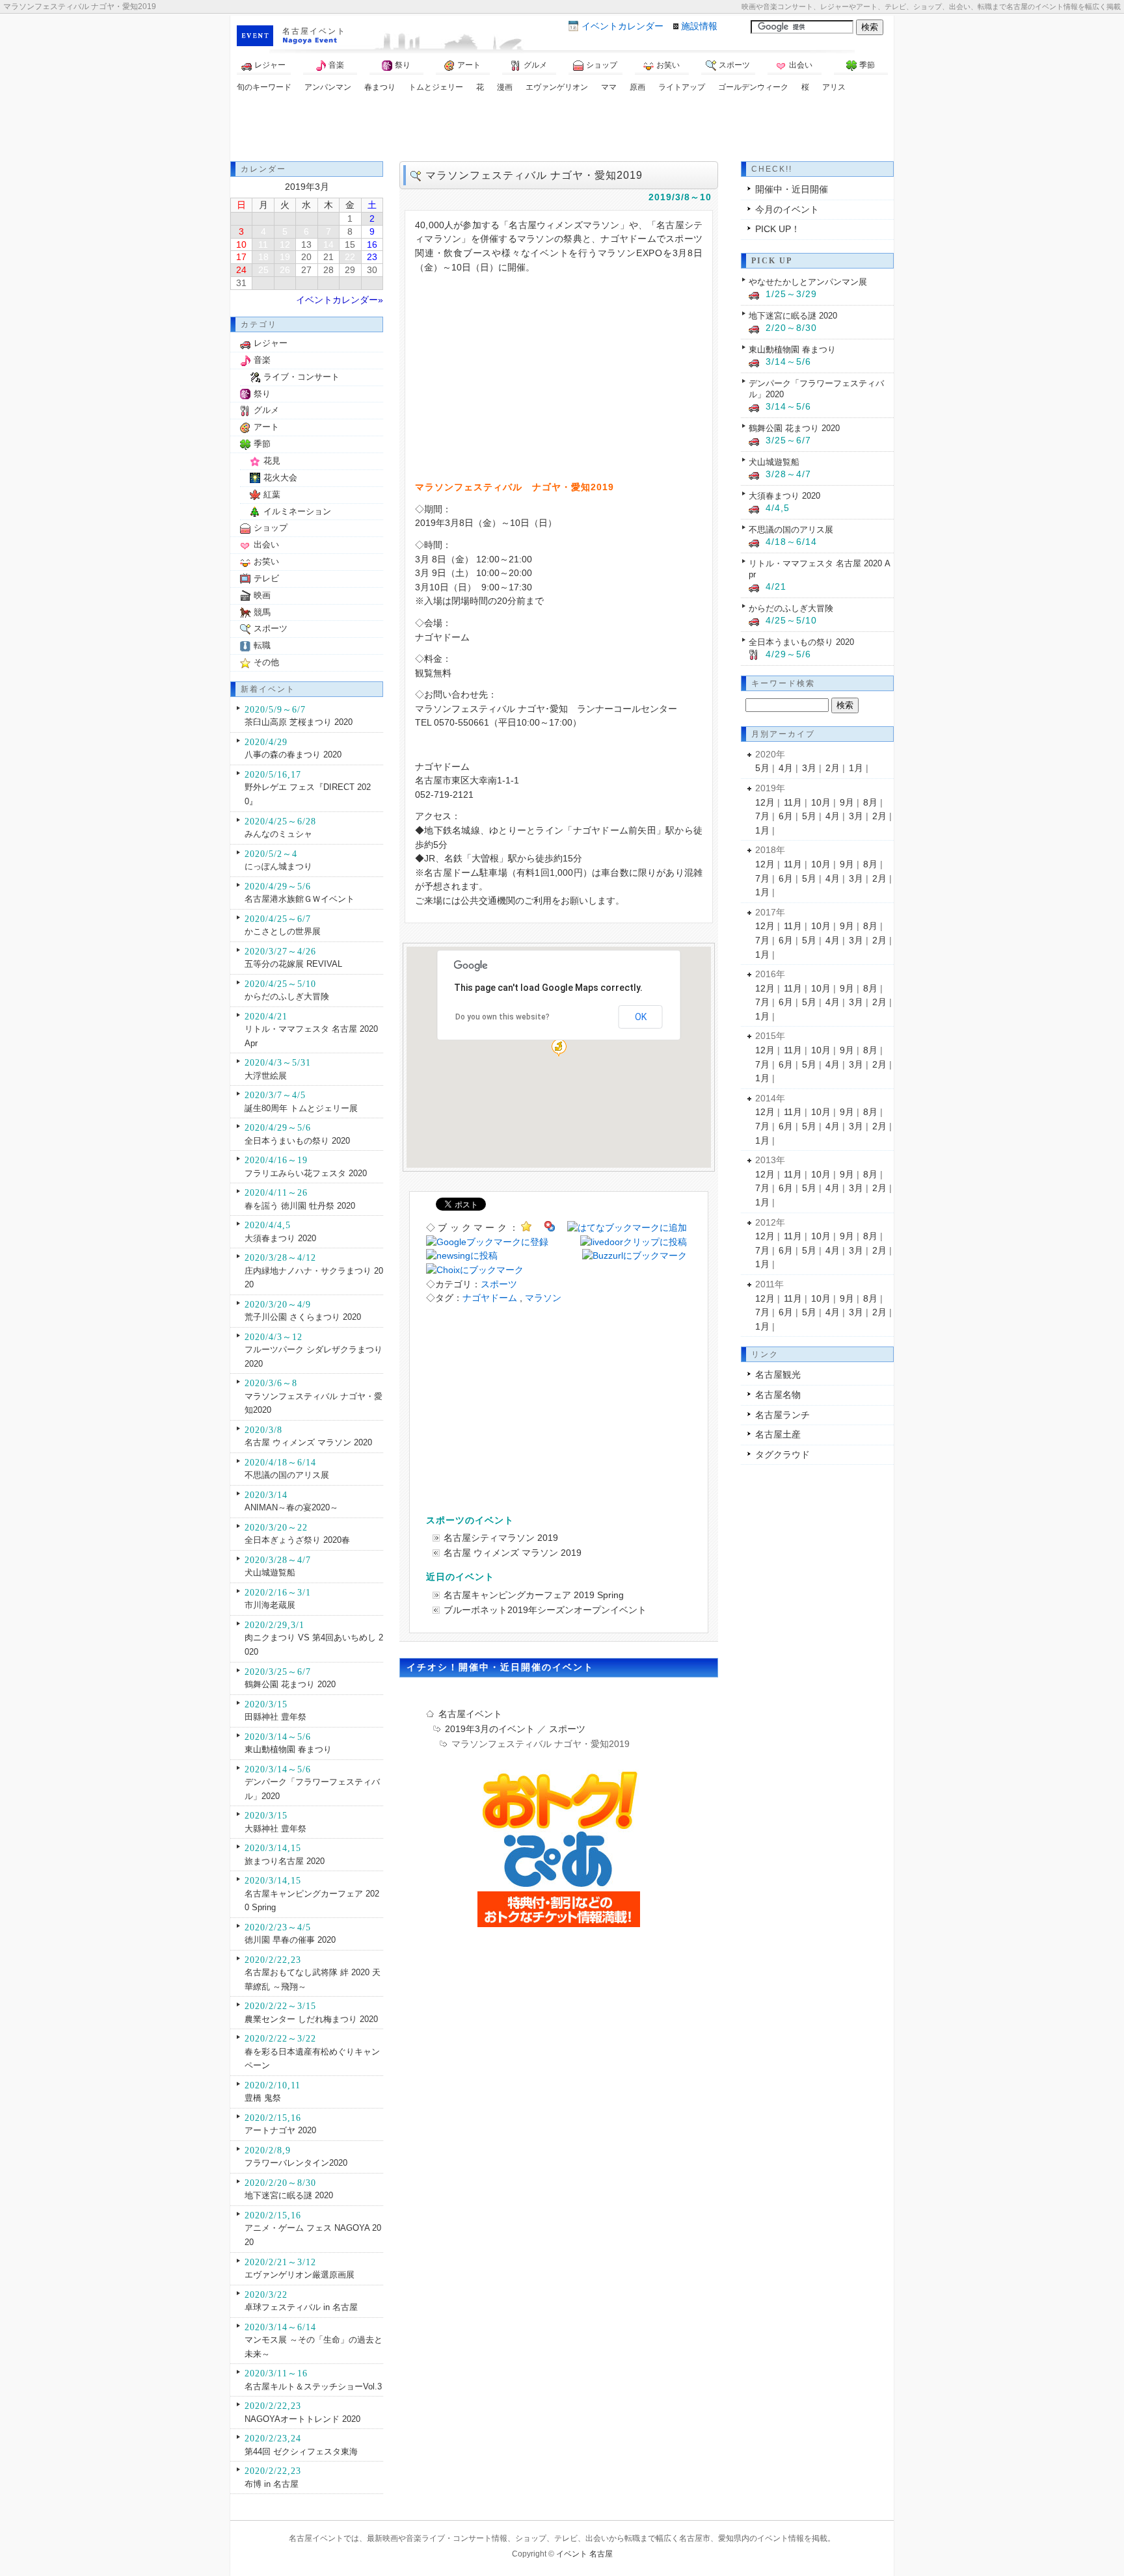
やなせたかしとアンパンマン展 (808, 282)
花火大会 (280, 478)
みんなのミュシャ (278, 834)
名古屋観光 (778, 1374)
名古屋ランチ (783, 1415)
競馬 (262, 612)
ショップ (602, 65)
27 (306, 270)
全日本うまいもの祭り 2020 (297, 1141)
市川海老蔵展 (270, 1605)
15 (350, 244)
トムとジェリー (436, 87)
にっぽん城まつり (278, 866)
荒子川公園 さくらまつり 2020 (303, 1317)
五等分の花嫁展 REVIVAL (293, 964)
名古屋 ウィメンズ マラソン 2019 (513, 1553)
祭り (403, 65)
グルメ (535, 65)
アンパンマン (328, 87)
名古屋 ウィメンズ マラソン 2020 (308, 1442)
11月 (793, 802)
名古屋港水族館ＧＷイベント (300, 899)
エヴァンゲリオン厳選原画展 (300, 2275)
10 (241, 244)
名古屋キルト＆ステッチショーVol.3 (313, 2386)
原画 (637, 87)
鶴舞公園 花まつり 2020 (290, 1684)
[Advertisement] (562, 129)
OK (641, 1017)
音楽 (336, 65)
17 (241, 257)
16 (372, 244)
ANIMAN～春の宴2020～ (291, 1507)
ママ (609, 87)
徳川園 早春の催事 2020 (290, 1940)
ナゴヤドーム (490, 1298)
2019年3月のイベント (490, 1729)
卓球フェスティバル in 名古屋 (301, 2307)
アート (469, 65)
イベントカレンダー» (340, 300)
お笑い (668, 65)
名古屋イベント (314, 31)
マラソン (543, 1298)
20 (306, 257)
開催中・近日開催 (792, 189)
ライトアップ (682, 87)
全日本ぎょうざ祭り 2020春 (297, 1540)
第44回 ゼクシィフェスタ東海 (301, 2451)
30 (372, 270)
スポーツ (734, 65)
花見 (272, 461)
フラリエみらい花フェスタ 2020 (306, 1173)
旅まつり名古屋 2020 (285, 1861)
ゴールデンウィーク (753, 87)
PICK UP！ (778, 229)
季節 (867, 65)
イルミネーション (297, 511)
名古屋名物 (778, 1395)
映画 (262, 595)
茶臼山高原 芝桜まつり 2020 (299, 722)
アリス (834, 87)
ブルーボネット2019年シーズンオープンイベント (545, 1610)
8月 (870, 802)
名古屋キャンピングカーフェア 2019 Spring (534, 1595)
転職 (262, 645)
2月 (833, 768)
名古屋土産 (778, 1434)
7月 (762, 816)
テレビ (266, 578)
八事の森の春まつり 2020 (293, 755)
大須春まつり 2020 (280, 1238)
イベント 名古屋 (584, 2554)
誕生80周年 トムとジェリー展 (301, 1108)
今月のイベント (787, 209)
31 (241, 283)
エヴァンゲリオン (557, 87)
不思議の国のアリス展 (287, 1475)
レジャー (270, 65)
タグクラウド (783, 1454)
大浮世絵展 (266, 1076)
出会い (801, 65)
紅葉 (272, 494)
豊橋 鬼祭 (263, 2098)
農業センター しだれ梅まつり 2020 (311, 2019)
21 (328, 257)
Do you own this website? (502, 1017)
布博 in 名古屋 (272, 2484)
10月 (821, 802)
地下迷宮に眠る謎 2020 (289, 2195)
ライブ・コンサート (301, 377)
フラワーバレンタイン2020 (296, 2163)
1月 (856, 768)
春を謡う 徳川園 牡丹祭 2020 (300, 1206)
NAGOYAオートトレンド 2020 (302, 2419)
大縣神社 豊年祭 (275, 1829)
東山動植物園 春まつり (288, 1749)
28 (328, 270)
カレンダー (622, 26)
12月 (765, 802)
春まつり (380, 87)
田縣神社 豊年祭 (275, 1717)
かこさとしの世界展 (283, 931)
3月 (809, 768)
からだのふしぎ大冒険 (287, 996)
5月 (762, 768)
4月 (786, 768)
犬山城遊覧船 (270, 1572)
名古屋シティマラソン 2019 (501, 1538)
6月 (786, 816)
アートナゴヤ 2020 (280, 2130)
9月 (847, 802)
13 (306, 244)
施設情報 (699, 26)
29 (350, 270)
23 (372, 257)
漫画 (505, 87)
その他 (266, 662)
